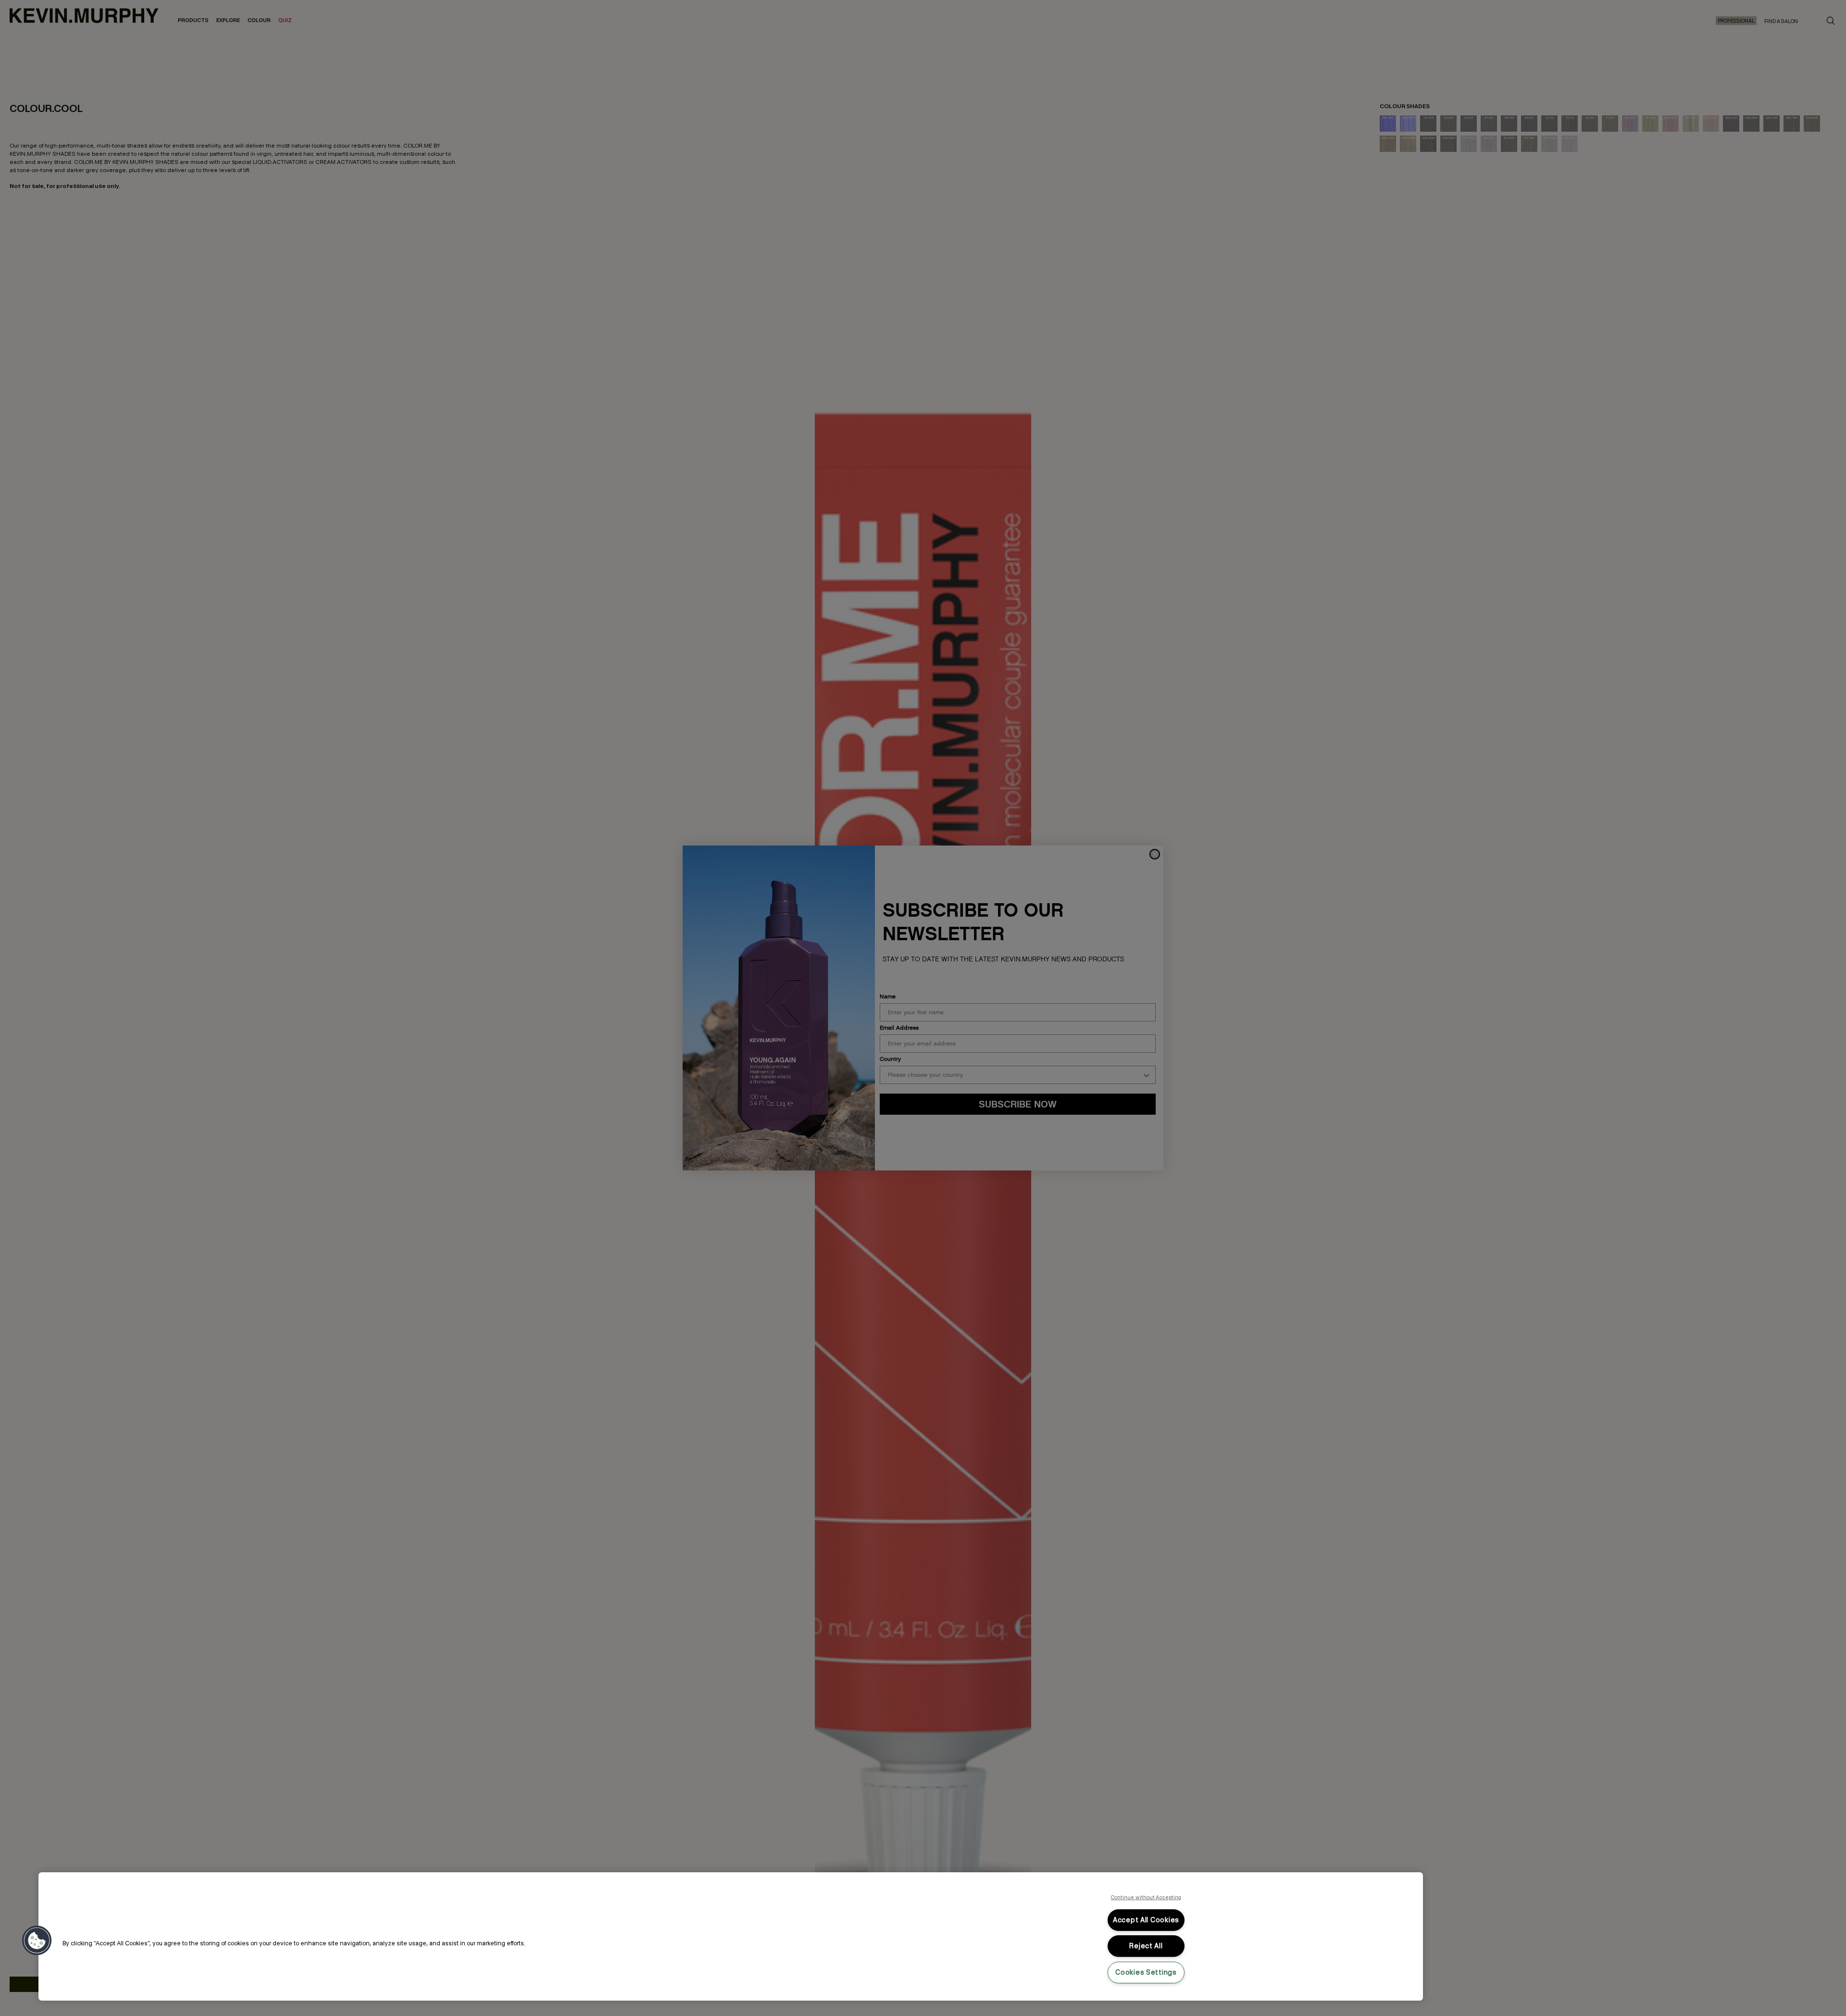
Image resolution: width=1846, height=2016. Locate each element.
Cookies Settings (1146, 1972)
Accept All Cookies (1146, 1920)
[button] (37, 1941)
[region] (731, 1936)
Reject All (1146, 1946)
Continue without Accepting (1146, 1897)
